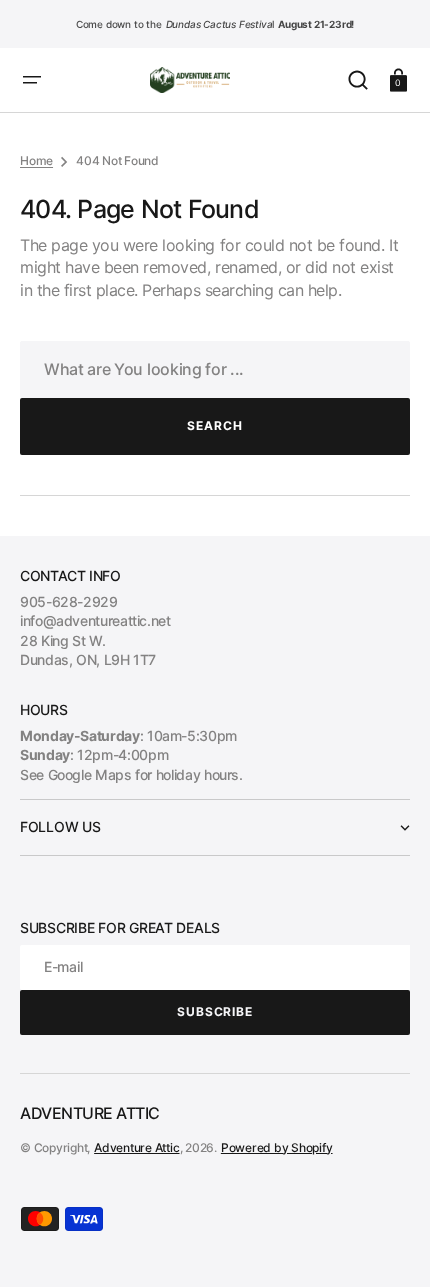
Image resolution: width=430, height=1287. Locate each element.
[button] (32, 80)
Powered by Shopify (277, 1147)
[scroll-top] (387, 1244)
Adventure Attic (136, 1147)
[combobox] (215, 369)
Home (36, 160)
